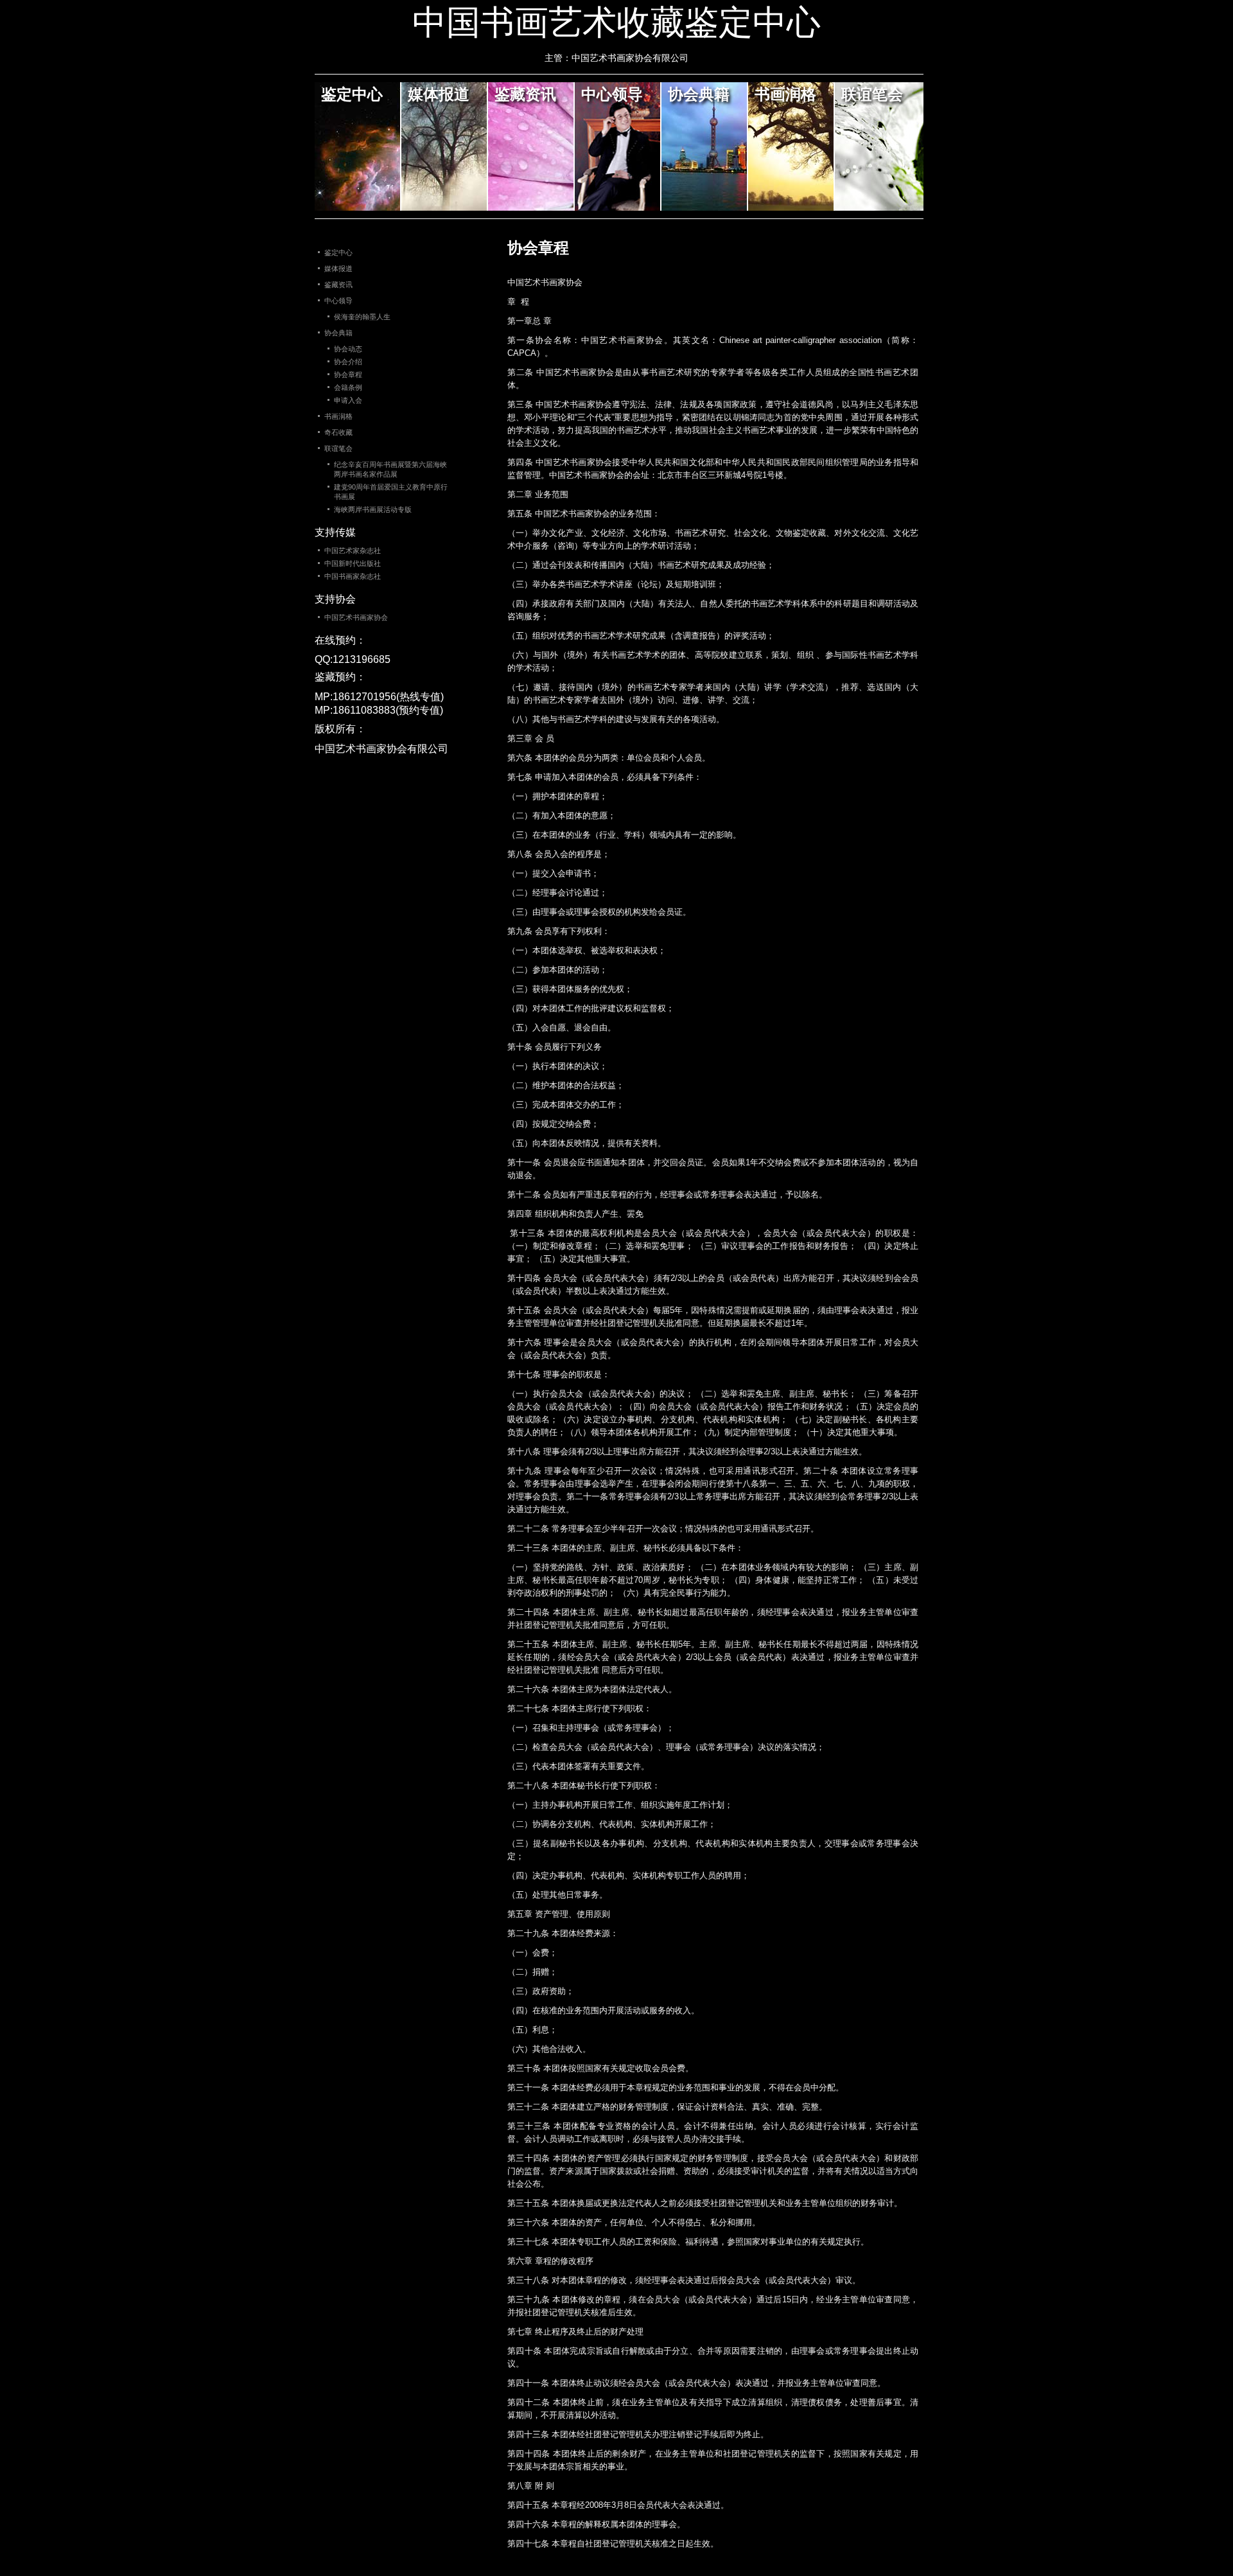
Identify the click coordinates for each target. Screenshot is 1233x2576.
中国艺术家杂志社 (353, 551)
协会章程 (348, 375)
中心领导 (612, 93)
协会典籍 (699, 93)
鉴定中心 (352, 93)
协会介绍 (348, 362)
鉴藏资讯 (525, 93)
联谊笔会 (872, 93)
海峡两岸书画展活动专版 (373, 509)
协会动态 (348, 349)
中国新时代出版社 (353, 563)
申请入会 (348, 400)
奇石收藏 (338, 432)
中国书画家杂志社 (353, 576)
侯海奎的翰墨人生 (362, 317)
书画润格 (785, 93)
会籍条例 (348, 387)
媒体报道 (439, 93)
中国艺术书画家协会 (356, 617)
